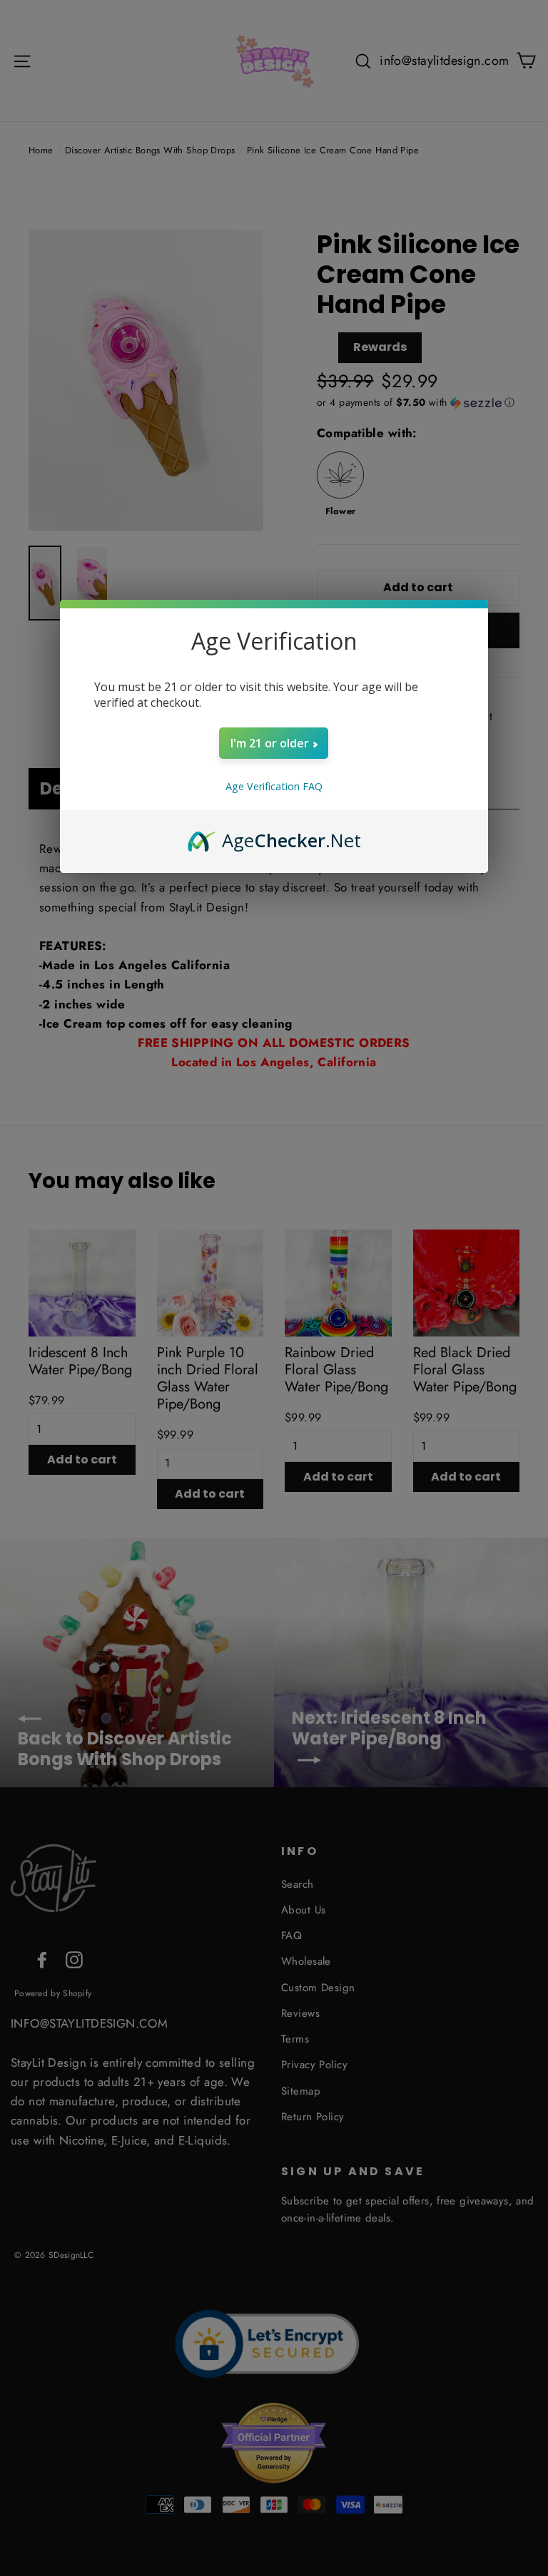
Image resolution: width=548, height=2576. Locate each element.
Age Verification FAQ (274, 786)
